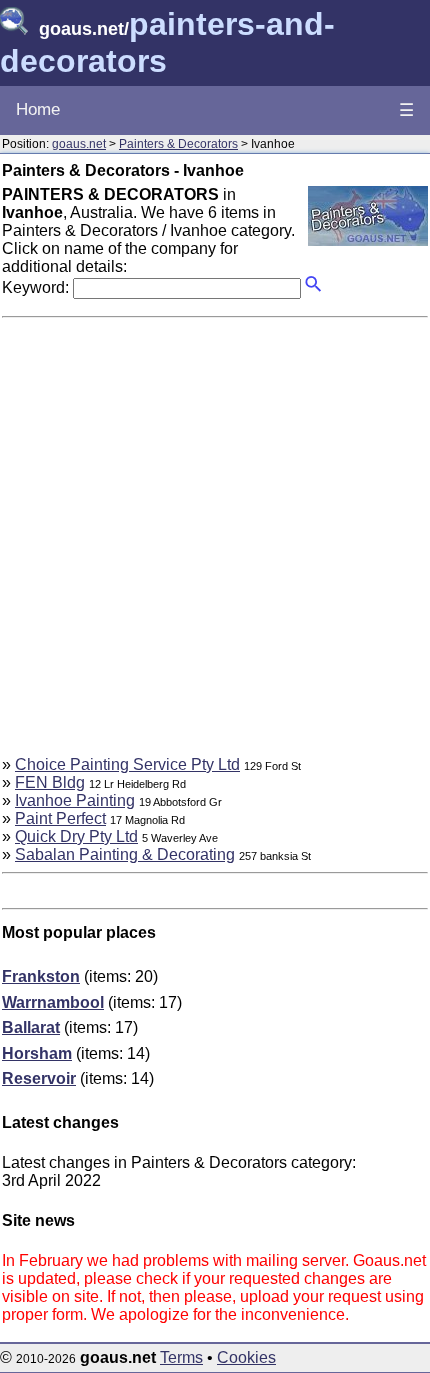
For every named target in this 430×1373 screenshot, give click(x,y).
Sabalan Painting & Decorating (125, 854)
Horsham (37, 1053)
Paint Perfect (60, 818)
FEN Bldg (50, 782)
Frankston (41, 976)
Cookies (246, 1357)
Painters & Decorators (178, 144)
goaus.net (79, 144)
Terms (181, 1357)
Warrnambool (53, 1002)
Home (38, 109)
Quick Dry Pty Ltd (76, 836)
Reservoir (39, 1078)
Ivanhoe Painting (75, 800)
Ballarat (31, 1027)
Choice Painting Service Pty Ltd (127, 764)
